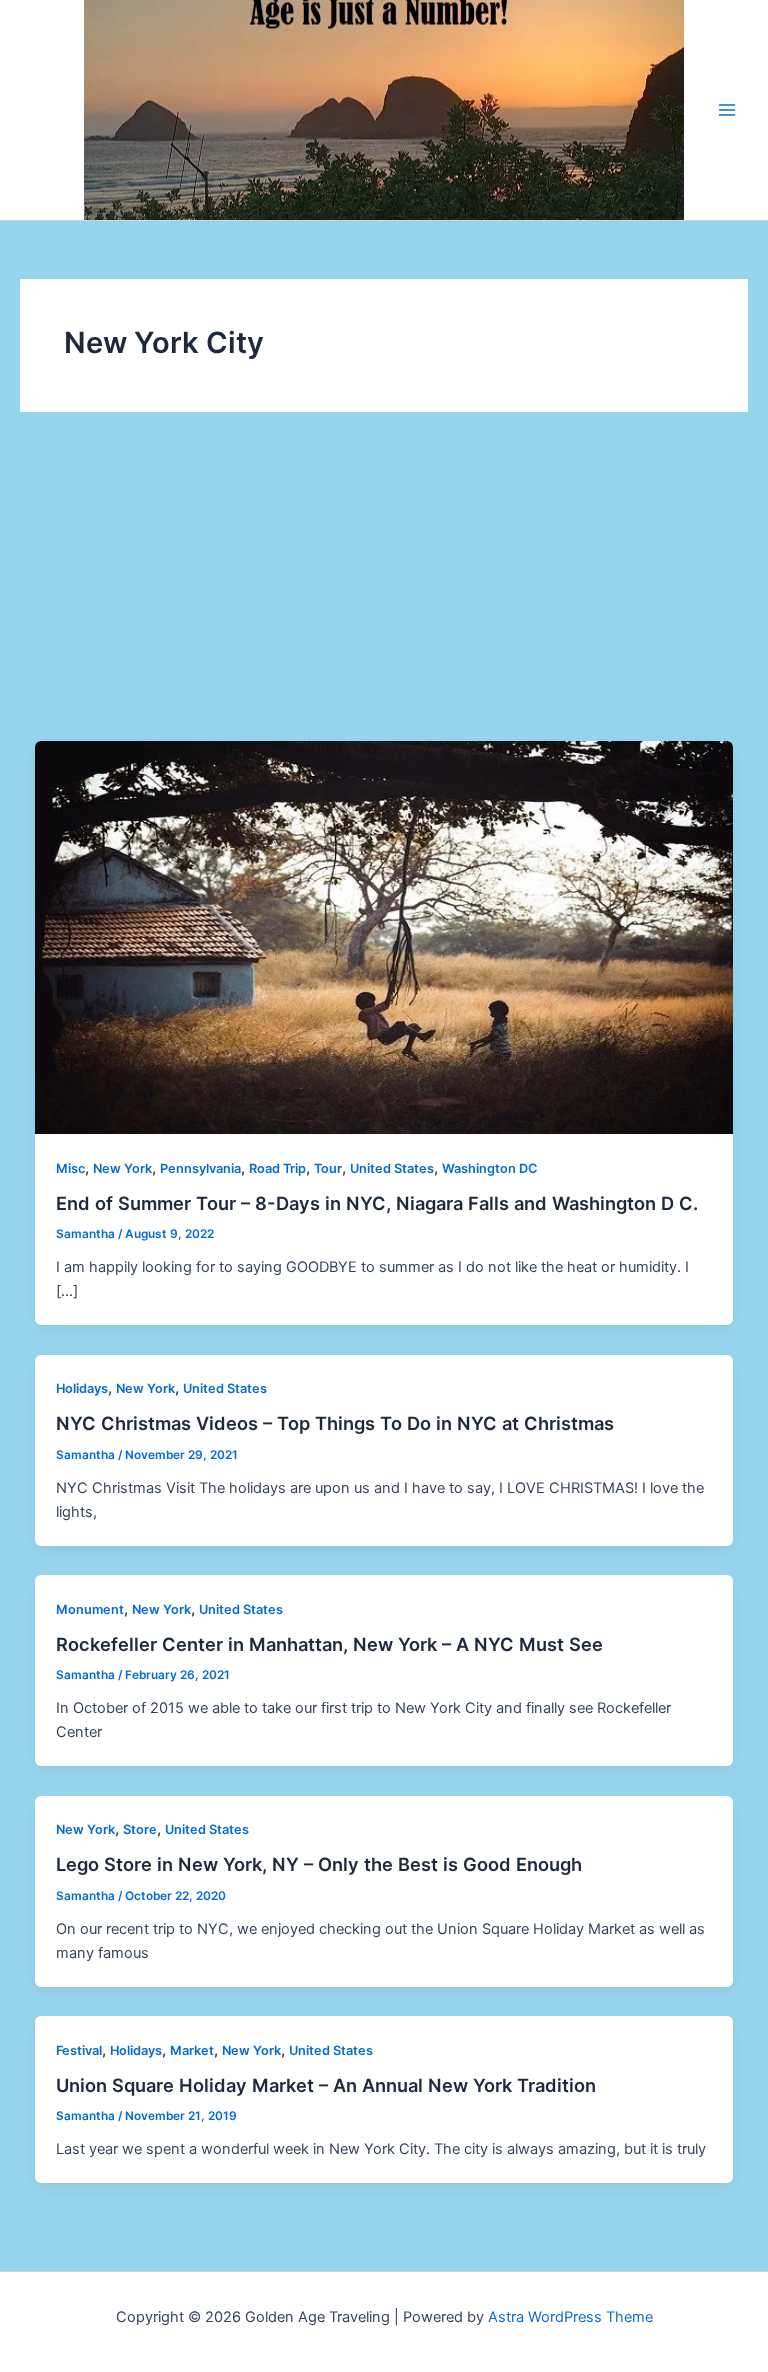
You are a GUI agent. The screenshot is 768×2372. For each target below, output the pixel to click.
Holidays (82, 1388)
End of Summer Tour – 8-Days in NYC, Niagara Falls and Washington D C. (377, 1203)
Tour (328, 1168)
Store (140, 1829)
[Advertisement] (384, 591)
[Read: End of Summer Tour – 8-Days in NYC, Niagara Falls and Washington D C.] (384, 936)
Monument (90, 1609)
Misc (70, 1168)
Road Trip (277, 1168)
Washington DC (489, 1168)
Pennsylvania (200, 1168)
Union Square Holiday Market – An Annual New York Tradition (326, 2085)
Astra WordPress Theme (570, 2317)
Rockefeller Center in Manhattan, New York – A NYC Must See (329, 1644)
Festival (79, 2050)
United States (392, 1168)
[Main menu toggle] (727, 110)
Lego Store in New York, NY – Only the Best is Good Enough (319, 1864)
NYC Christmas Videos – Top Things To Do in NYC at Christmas (335, 1423)
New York (122, 1168)
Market (192, 2050)
